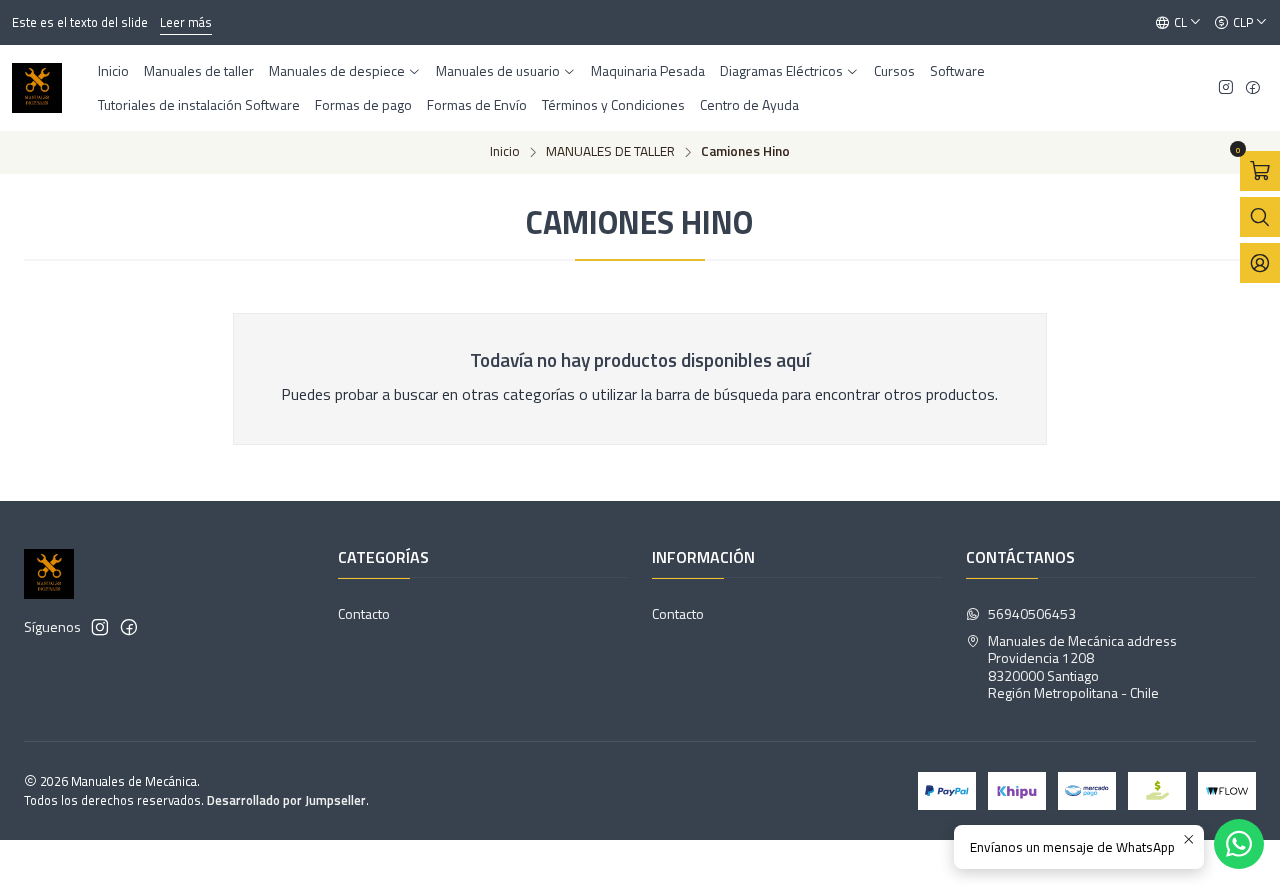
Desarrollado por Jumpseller (286, 800)
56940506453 (1032, 613)
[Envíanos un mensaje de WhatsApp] (1239, 844)
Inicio (505, 152)
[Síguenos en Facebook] (1253, 88)
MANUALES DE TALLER (610, 152)
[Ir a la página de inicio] (37, 88)
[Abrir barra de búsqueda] (1260, 217)
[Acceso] (1260, 263)
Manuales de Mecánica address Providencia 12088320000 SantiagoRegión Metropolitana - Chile (1082, 667)
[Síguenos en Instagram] (1226, 88)
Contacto (364, 613)
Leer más (186, 22)
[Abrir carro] (1260, 171)
